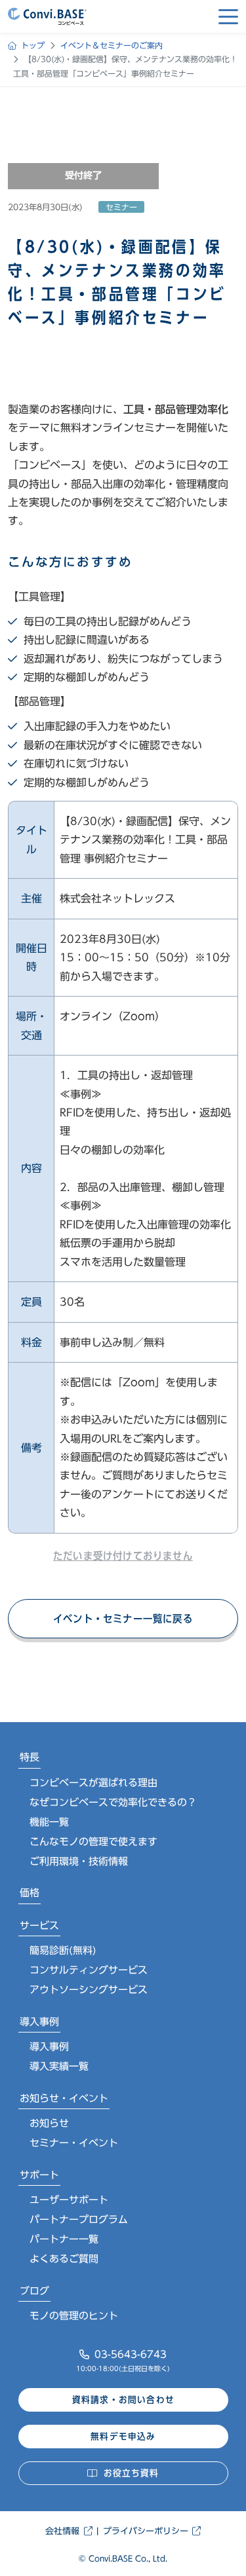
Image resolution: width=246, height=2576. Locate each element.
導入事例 (39, 2022)
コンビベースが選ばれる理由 (93, 1783)
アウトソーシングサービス (89, 1990)
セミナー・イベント (74, 2143)
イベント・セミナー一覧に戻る (123, 1619)
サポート (39, 2175)
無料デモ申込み (123, 2437)
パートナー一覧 (64, 2239)
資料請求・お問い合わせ (123, 2400)
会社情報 (62, 2531)
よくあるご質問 (64, 2259)
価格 (30, 1893)
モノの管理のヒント (74, 2316)
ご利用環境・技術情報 (79, 1861)
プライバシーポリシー (146, 2531)
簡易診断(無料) (63, 1950)
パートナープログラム (79, 2219)
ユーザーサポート (69, 2200)
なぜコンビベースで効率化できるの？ (113, 1802)
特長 (30, 1757)
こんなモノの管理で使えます (93, 1842)
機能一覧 (49, 1822)
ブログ (34, 2291)
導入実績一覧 (59, 2066)
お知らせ (49, 2123)
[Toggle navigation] (228, 16)
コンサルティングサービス (89, 1970)
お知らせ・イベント (64, 2098)
